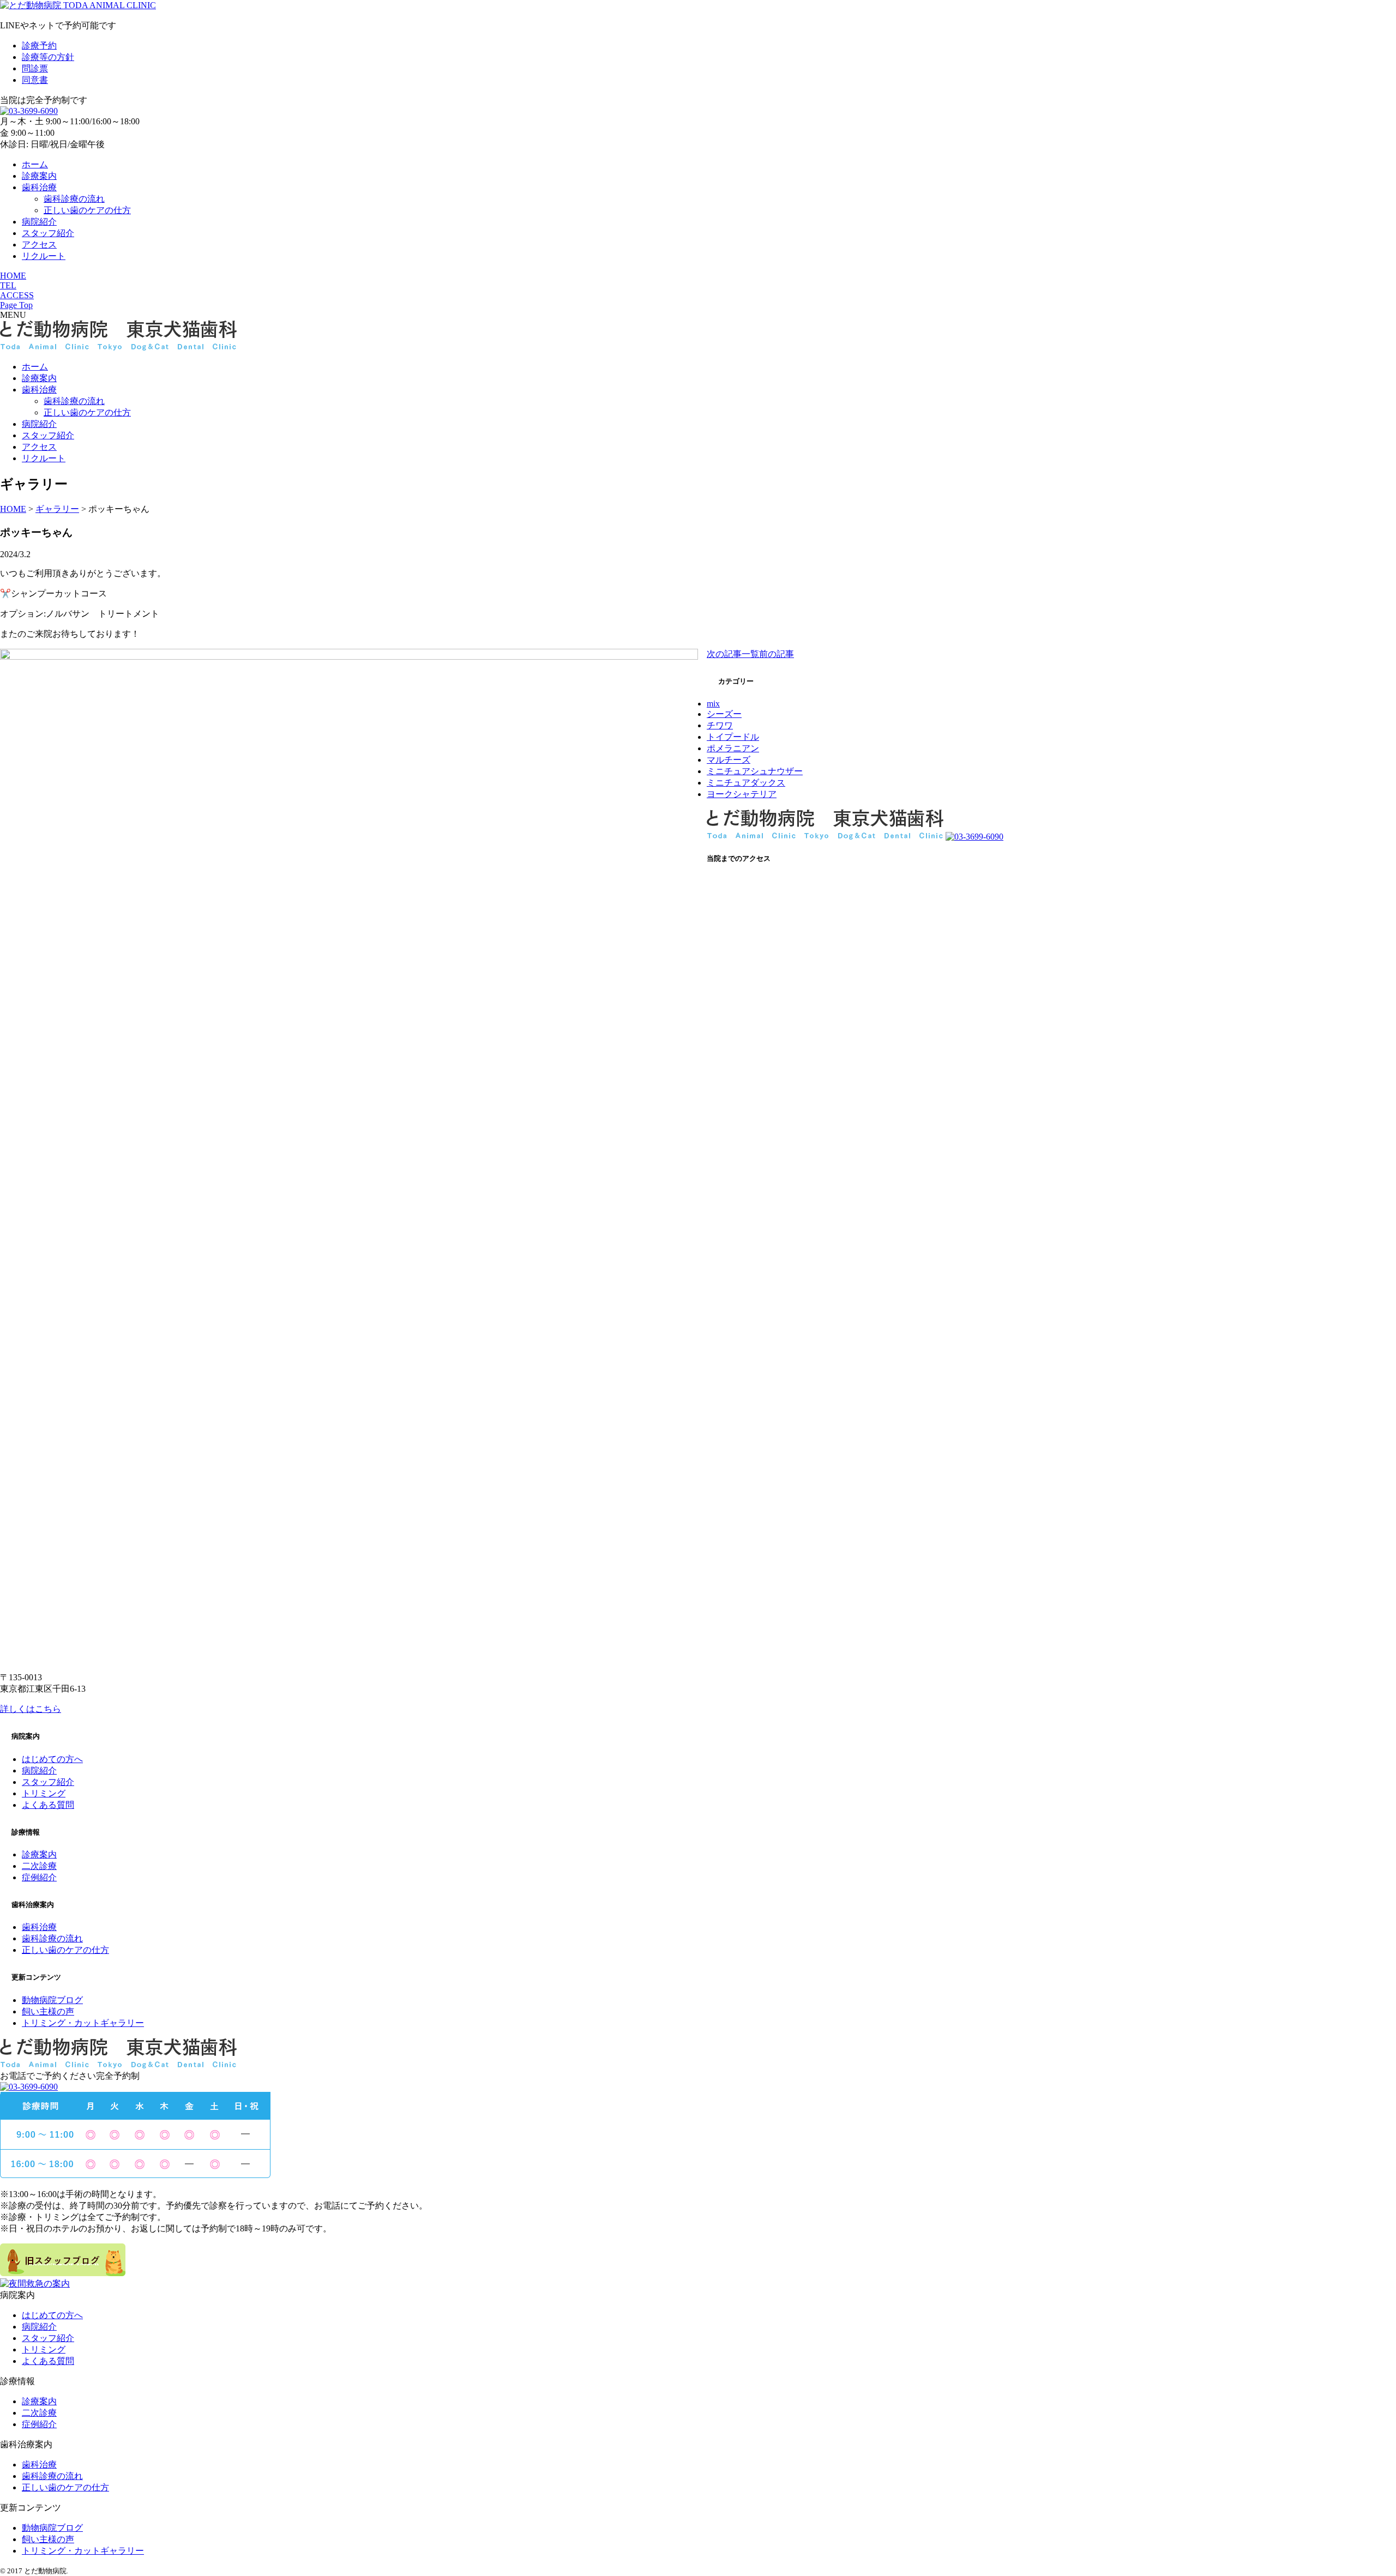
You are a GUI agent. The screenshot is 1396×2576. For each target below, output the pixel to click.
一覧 (750, 654)
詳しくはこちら (31, 1709)
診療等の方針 (48, 57)
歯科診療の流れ (74, 199)
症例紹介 (39, 1877)
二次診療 (39, 1866)
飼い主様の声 (48, 2011)
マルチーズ (729, 760)
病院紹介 (39, 222)
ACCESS (17, 295)
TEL (8, 285)
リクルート (44, 256)
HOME (13, 276)
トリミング (44, 1793)
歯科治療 (39, 187)
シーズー (724, 714)
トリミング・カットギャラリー (83, 2023)
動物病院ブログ (52, 2000)
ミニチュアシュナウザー (755, 771)
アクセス (39, 245)
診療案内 (39, 176)
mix (713, 704)
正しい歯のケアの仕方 (87, 210)
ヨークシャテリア (742, 794)
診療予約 (39, 46)
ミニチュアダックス (746, 783)
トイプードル (733, 737)
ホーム (35, 164)
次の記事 (724, 654)
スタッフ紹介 (48, 233)
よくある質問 (48, 1805)
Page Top (16, 305)
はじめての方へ (52, 1759)
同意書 (35, 80)
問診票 (35, 68)
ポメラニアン (733, 748)
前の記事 (777, 654)
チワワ (720, 725)
